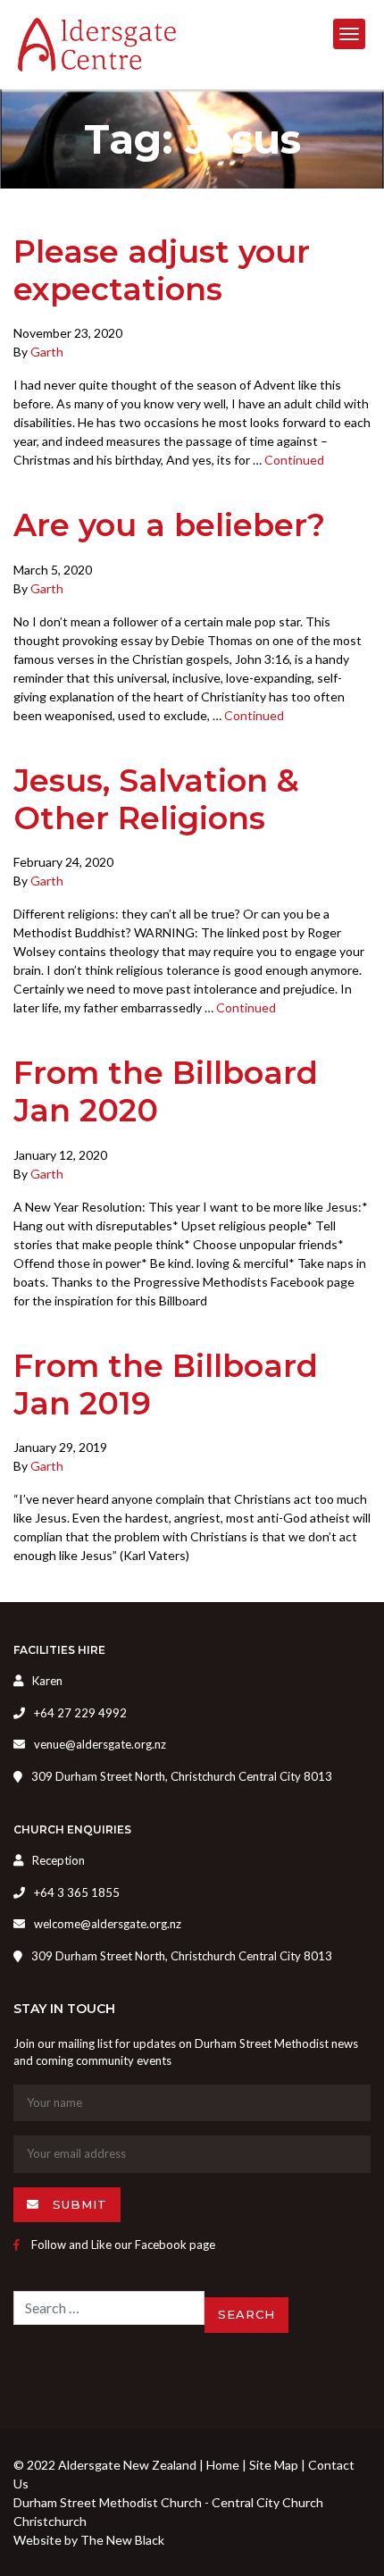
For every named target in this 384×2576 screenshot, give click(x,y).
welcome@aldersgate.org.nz (108, 1924)
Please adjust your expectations (162, 270)
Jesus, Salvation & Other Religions (156, 799)
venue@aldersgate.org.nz (100, 1744)
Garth (47, 352)
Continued (294, 460)
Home (223, 2465)
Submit (78, 2204)
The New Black (122, 2540)
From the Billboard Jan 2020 (166, 1091)
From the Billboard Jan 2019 (166, 1384)
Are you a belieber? (169, 525)
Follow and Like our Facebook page (122, 2245)
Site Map (274, 2465)
